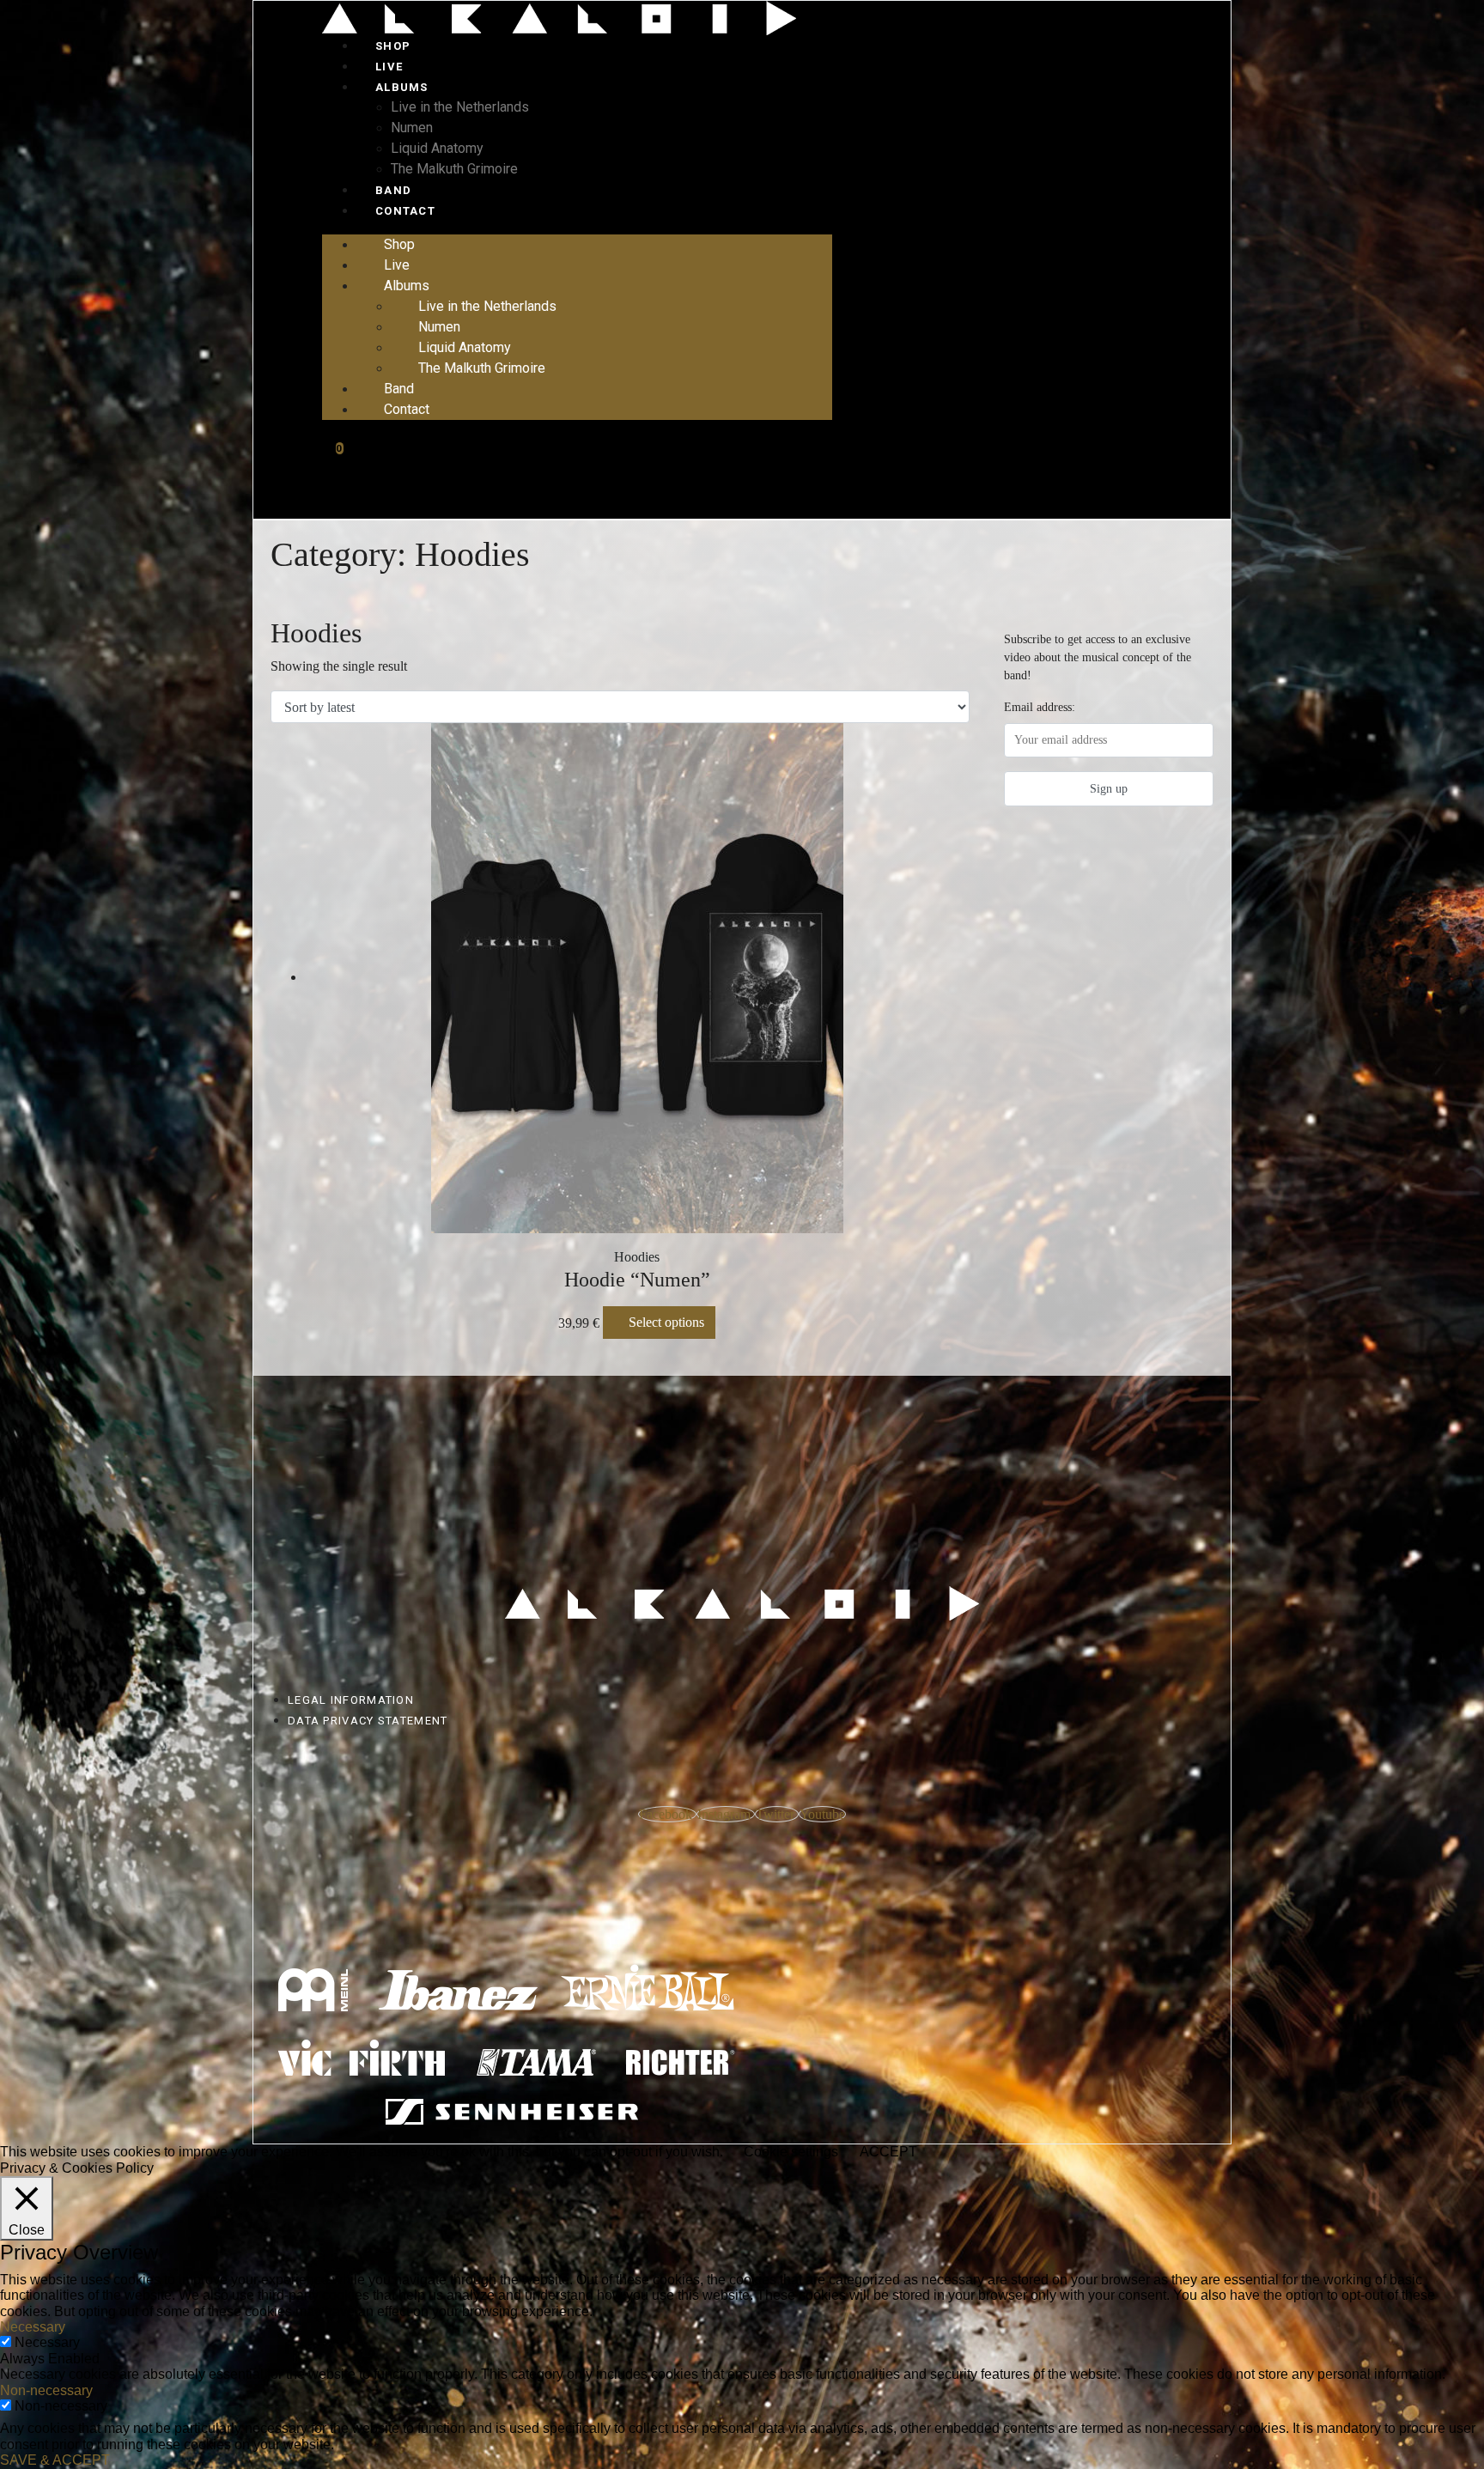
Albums (402, 87)
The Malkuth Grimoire (454, 169)
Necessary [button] (33, 2327)
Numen (412, 128)
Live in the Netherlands (460, 107)
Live (389, 67)
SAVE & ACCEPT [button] (55, 2460)
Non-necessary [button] (46, 2390)
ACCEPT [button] (888, 2152)
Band (393, 190)
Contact (405, 211)
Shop (393, 46)
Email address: (1040, 707)
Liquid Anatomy (437, 148)
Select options (666, 1322)
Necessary (47, 2342)
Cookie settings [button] (791, 2152)
